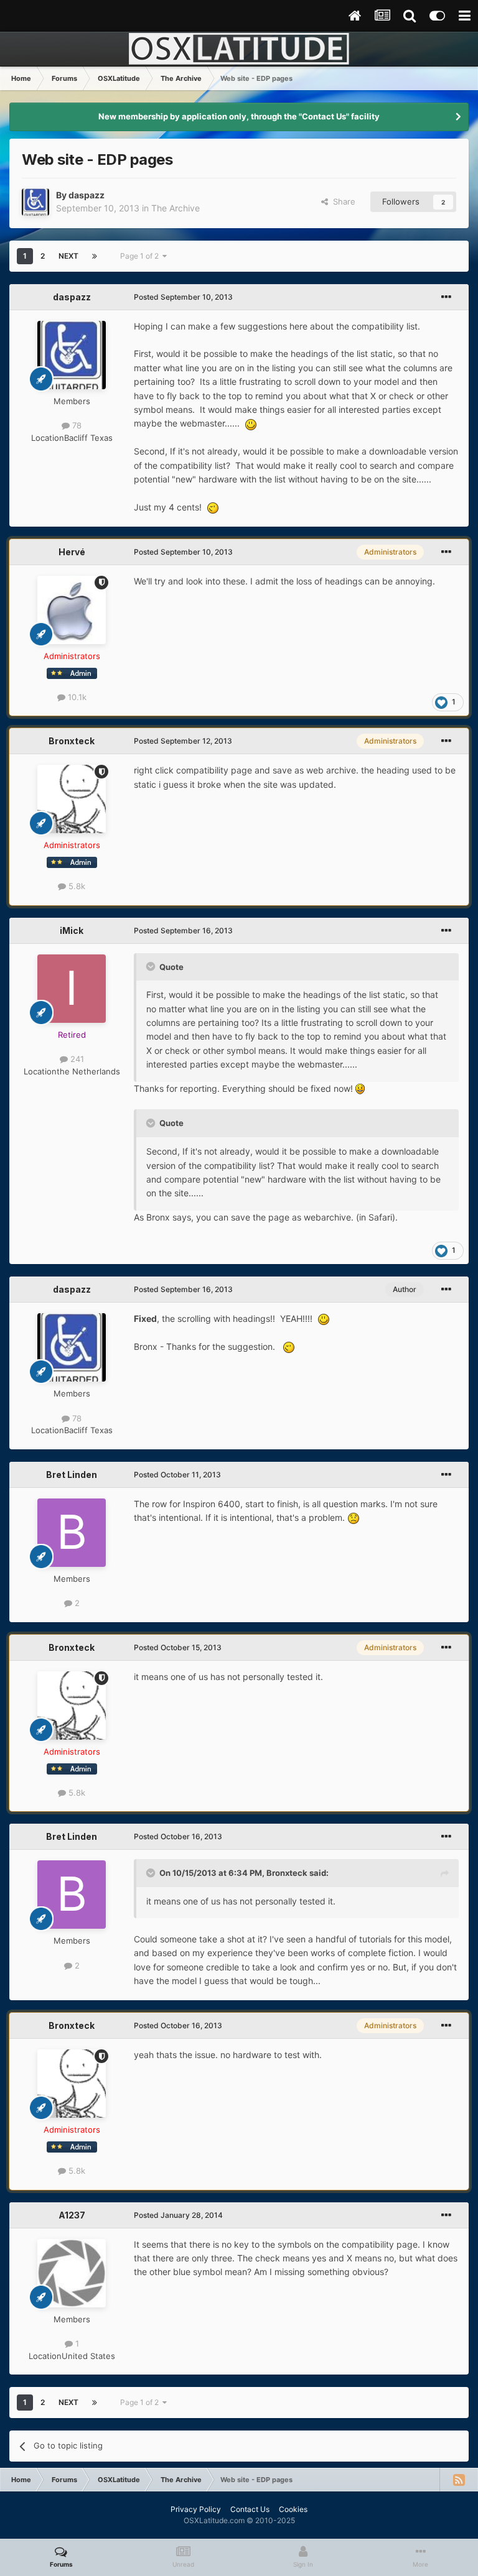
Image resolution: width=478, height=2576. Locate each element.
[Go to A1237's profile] (72, 2273)
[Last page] (95, 256)
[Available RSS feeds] (459, 2480)
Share (342, 201)
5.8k (76, 886)
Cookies (293, 2509)
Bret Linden (72, 1475)
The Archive (176, 208)
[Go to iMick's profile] (72, 989)
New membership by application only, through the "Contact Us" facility (239, 116)
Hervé (72, 552)
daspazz (87, 195)
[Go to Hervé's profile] (72, 610)
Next (68, 256)
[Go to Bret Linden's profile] (72, 1533)
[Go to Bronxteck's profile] (72, 799)
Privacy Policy (196, 2509)
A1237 (72, 2215)
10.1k (76, 697)
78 (76, 425)
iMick (72, 930)
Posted (183, 297)
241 (76, 1059)
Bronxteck (72, 741)
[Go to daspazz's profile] (35, 202)
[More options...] (446, 297)
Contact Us (250, 2509)
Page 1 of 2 (141, 256)
